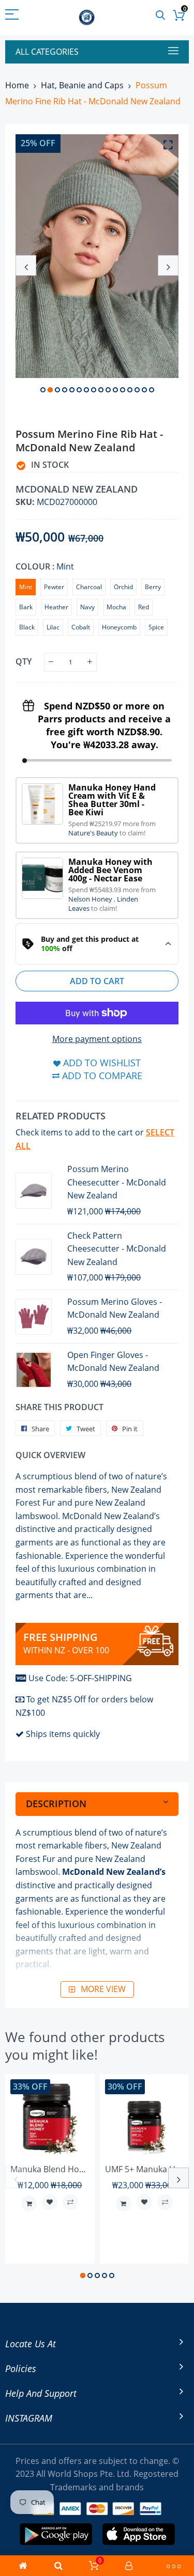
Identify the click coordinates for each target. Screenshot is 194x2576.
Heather (56, 607)
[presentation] (26, 265)
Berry (153, 587)
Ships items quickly (63, 1734)
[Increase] (90, 662)
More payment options (97, 1039)
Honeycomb (119, 627)
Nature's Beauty (94, 833)
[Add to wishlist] (50, 2202)
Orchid (123, 587)
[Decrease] (51, 662)
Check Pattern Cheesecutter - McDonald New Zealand (117, 1249)
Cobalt (81, 627)
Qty (24, 661)
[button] (43, 390)
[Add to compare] (70, 2202)
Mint (26, 587)
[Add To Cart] (29, 2204)
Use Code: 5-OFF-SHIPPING (80, 1678)
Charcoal (89, 587)
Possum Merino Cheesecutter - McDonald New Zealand (117, 1182)
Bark (26, 607)
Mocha (116, 607)
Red (144, 607)
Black (27, 627)
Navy (87, 607)
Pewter (54, 587)
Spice (156, 627)
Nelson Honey (91, 899)
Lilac (53, 627)
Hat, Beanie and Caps (82, 85)
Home (17, 85)
